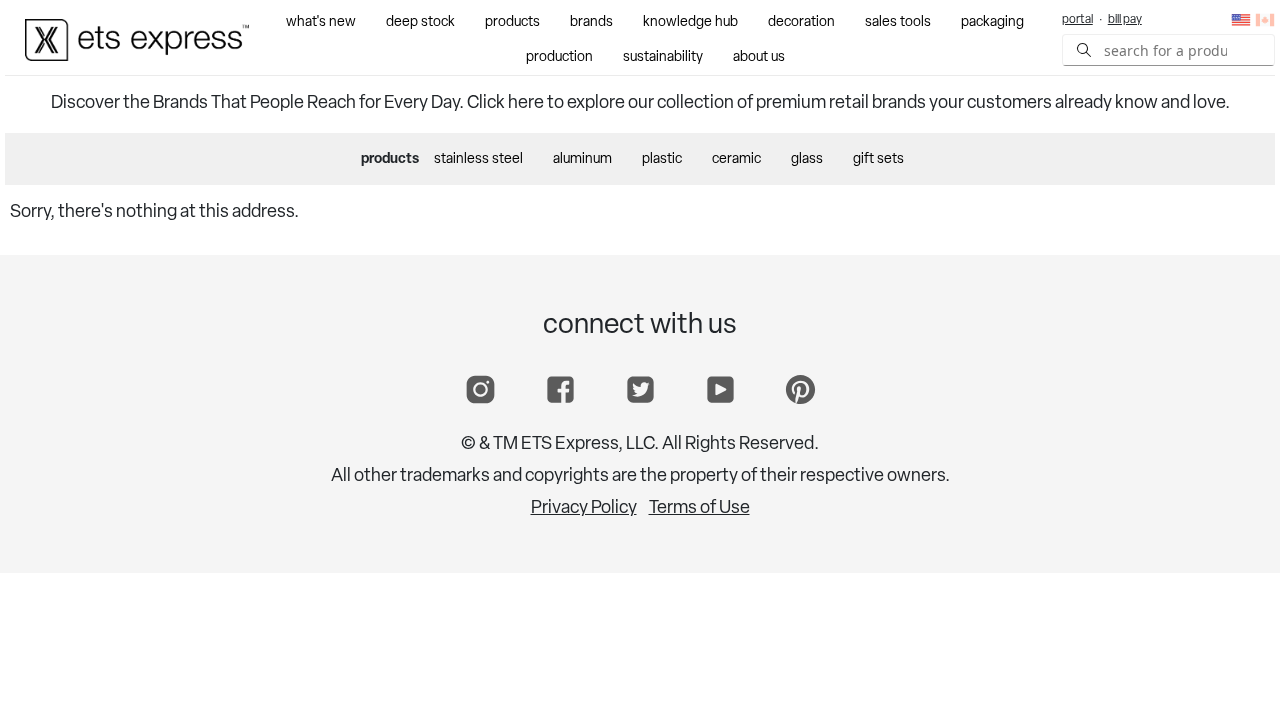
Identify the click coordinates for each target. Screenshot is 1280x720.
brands (591, 22)
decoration (801, 22)
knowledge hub (690, 22)
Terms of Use (699, 509)
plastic (662, 159)
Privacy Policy (584, 509)
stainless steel (478, 159)
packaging (992, 22)
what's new (321, 22)
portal (1077, 20)
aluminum (582, 159)
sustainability (663, 57)
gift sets (878, 159)
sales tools (898, 22)
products (512, 22)
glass (807, 159)
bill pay (1125, 20)
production (559, 57)
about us (759, 57)
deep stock (420, 22)
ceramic (736, 159)
